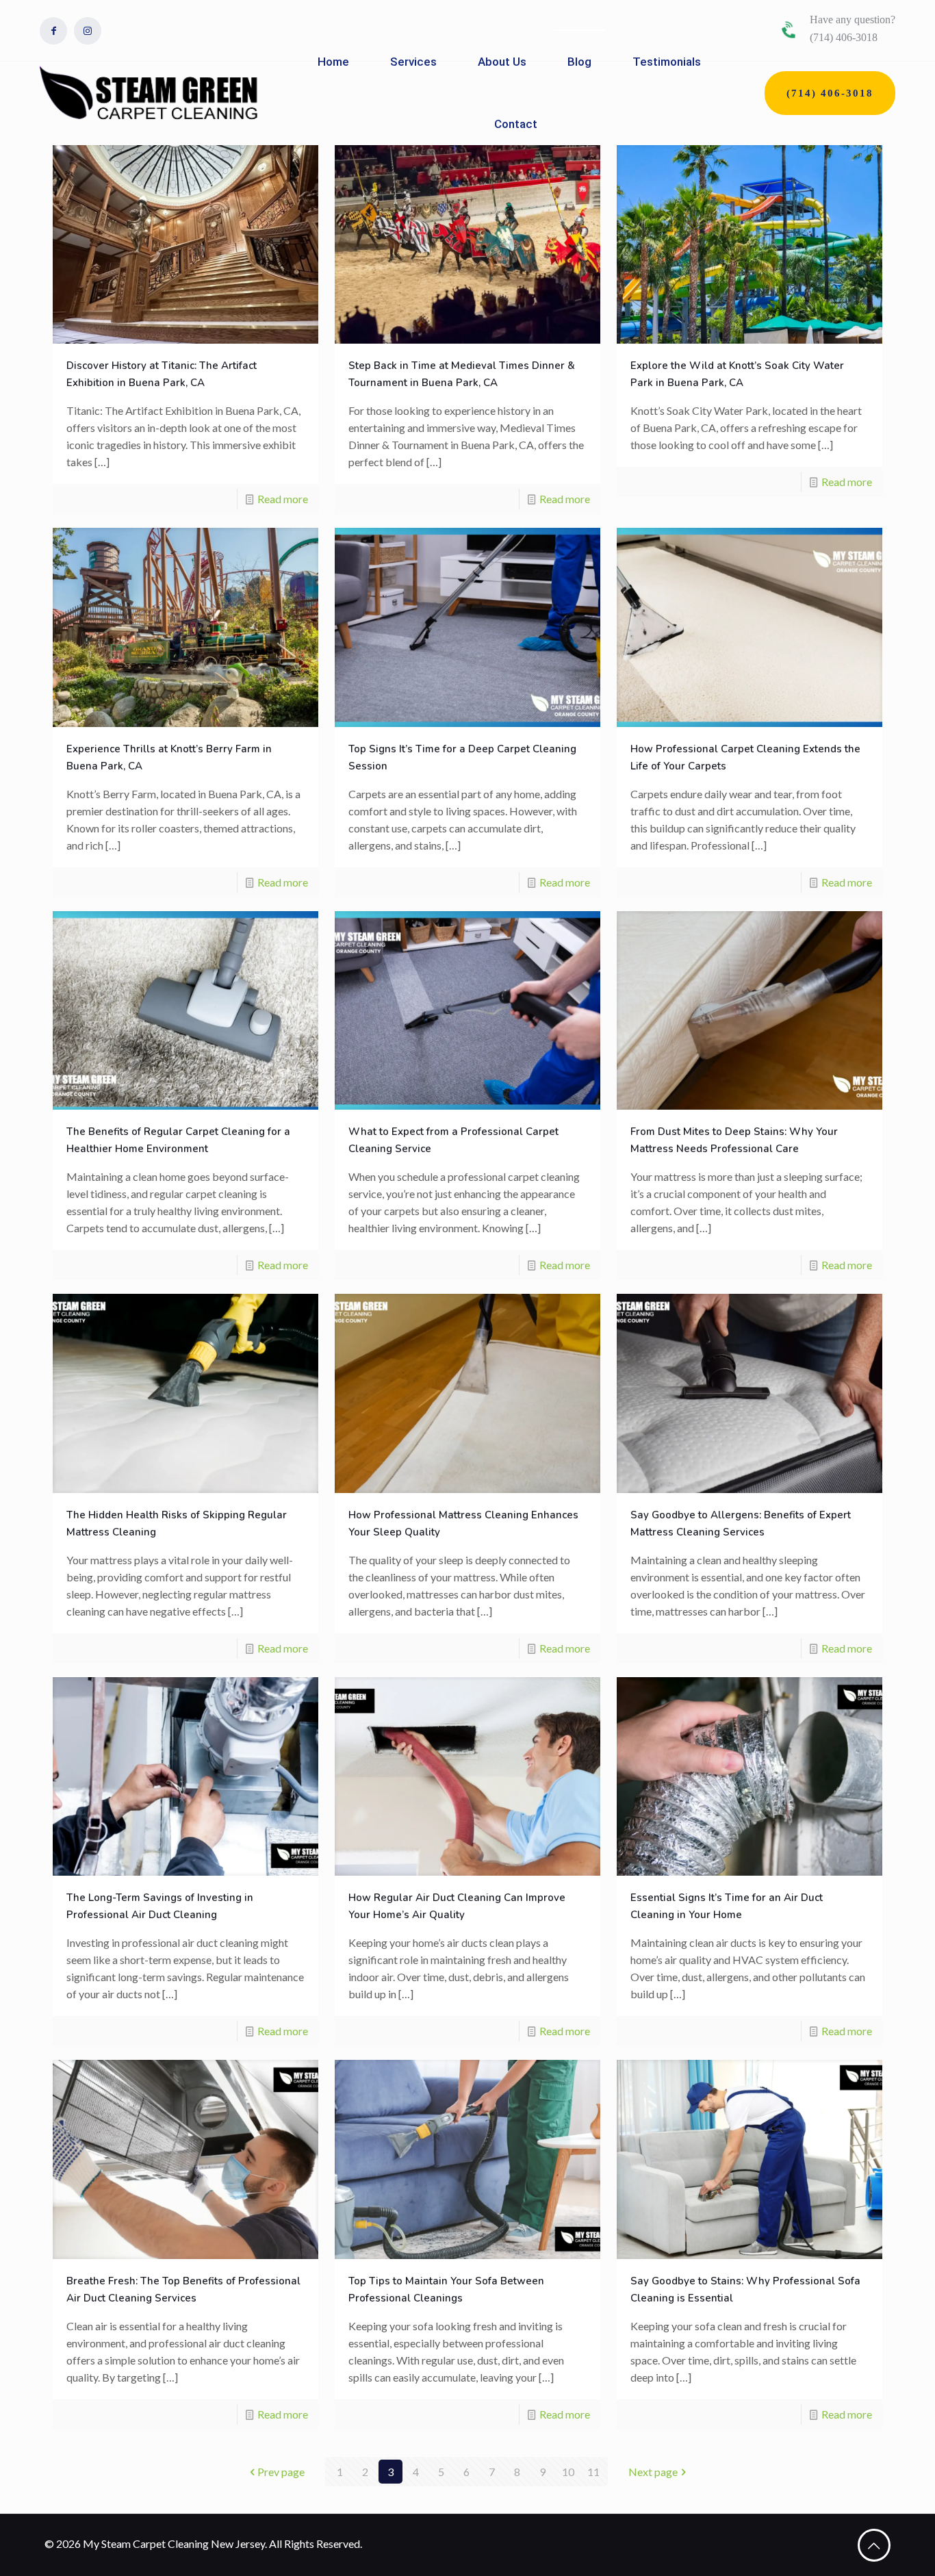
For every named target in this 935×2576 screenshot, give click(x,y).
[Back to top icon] (874, 2545)
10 (568, 2472)
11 (593, 2472)
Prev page (281, 2472)
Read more (283, 499)
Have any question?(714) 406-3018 (853, 28)
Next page (653, 2472)
